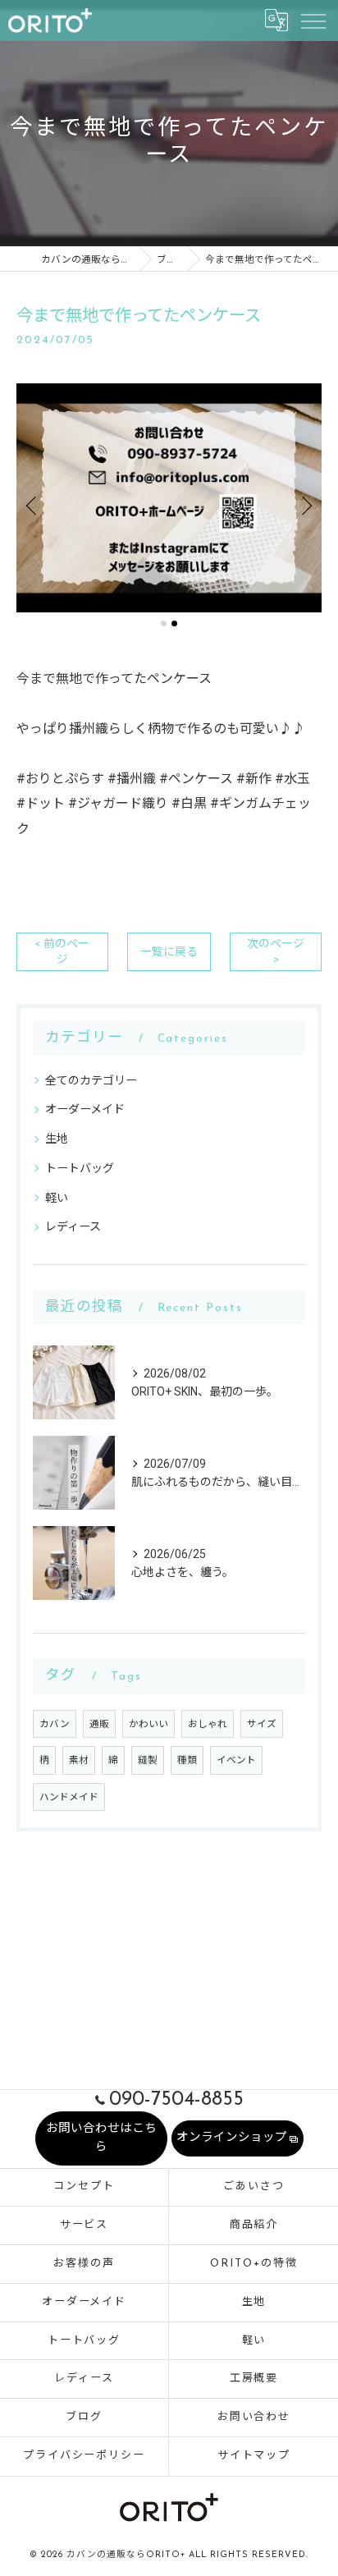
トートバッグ (80, 1168)
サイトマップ (254, 2456)
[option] (169, 498)
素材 (79, 1760)
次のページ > (276, 951)
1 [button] (164, 623)
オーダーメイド (85, 1109)
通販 (99, 1724)
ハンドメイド (69, 1797)
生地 (57, 1139)
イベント (236, 1760)
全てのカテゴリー (91, 1080)
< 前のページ (62, 951)
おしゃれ (208, 1724)
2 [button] (174, 623)
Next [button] (305, 505)
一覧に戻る (169, 951)
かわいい (148, 1724)
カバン (55, 1724)
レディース (73, 1226)
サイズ (262, 1724)
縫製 (148, 1760)
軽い (57, 1198)
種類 (187, 1760)
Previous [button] (33, 505)
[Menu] (313, 20)
